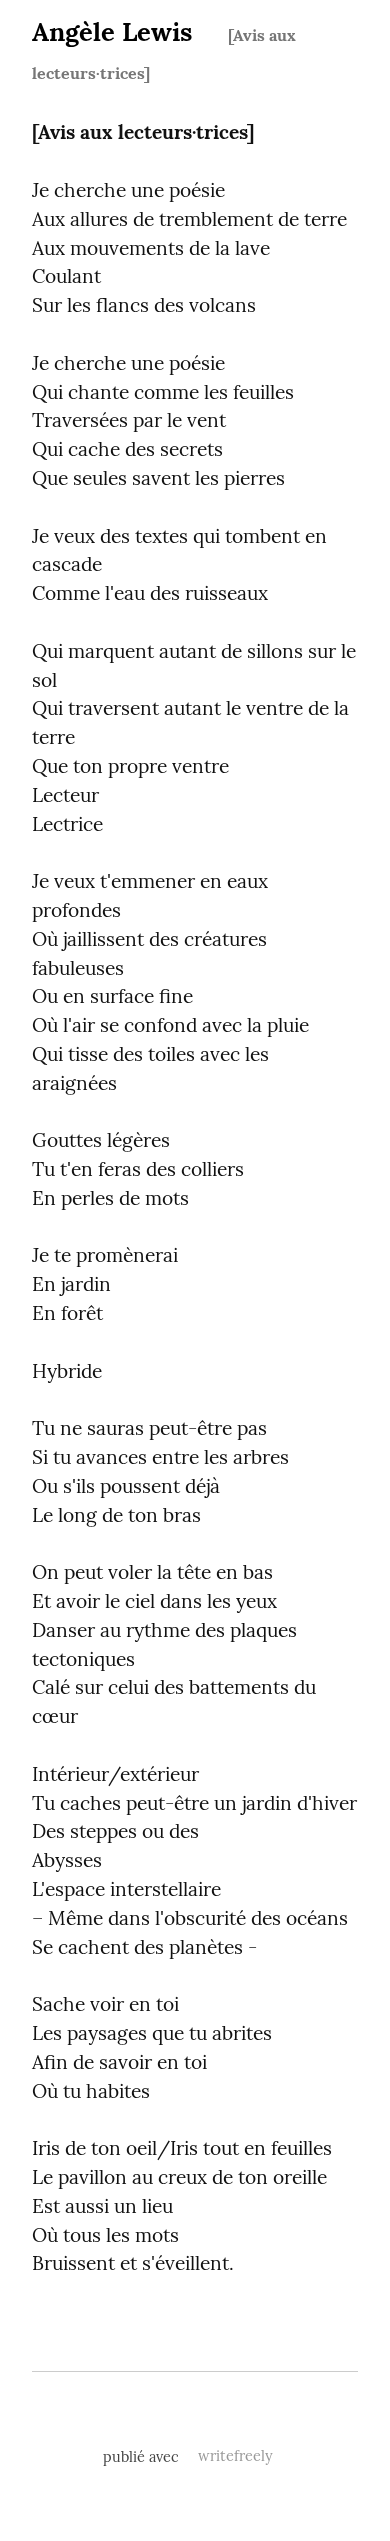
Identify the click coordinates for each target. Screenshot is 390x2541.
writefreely (235, 2456)
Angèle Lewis (112, 31)
